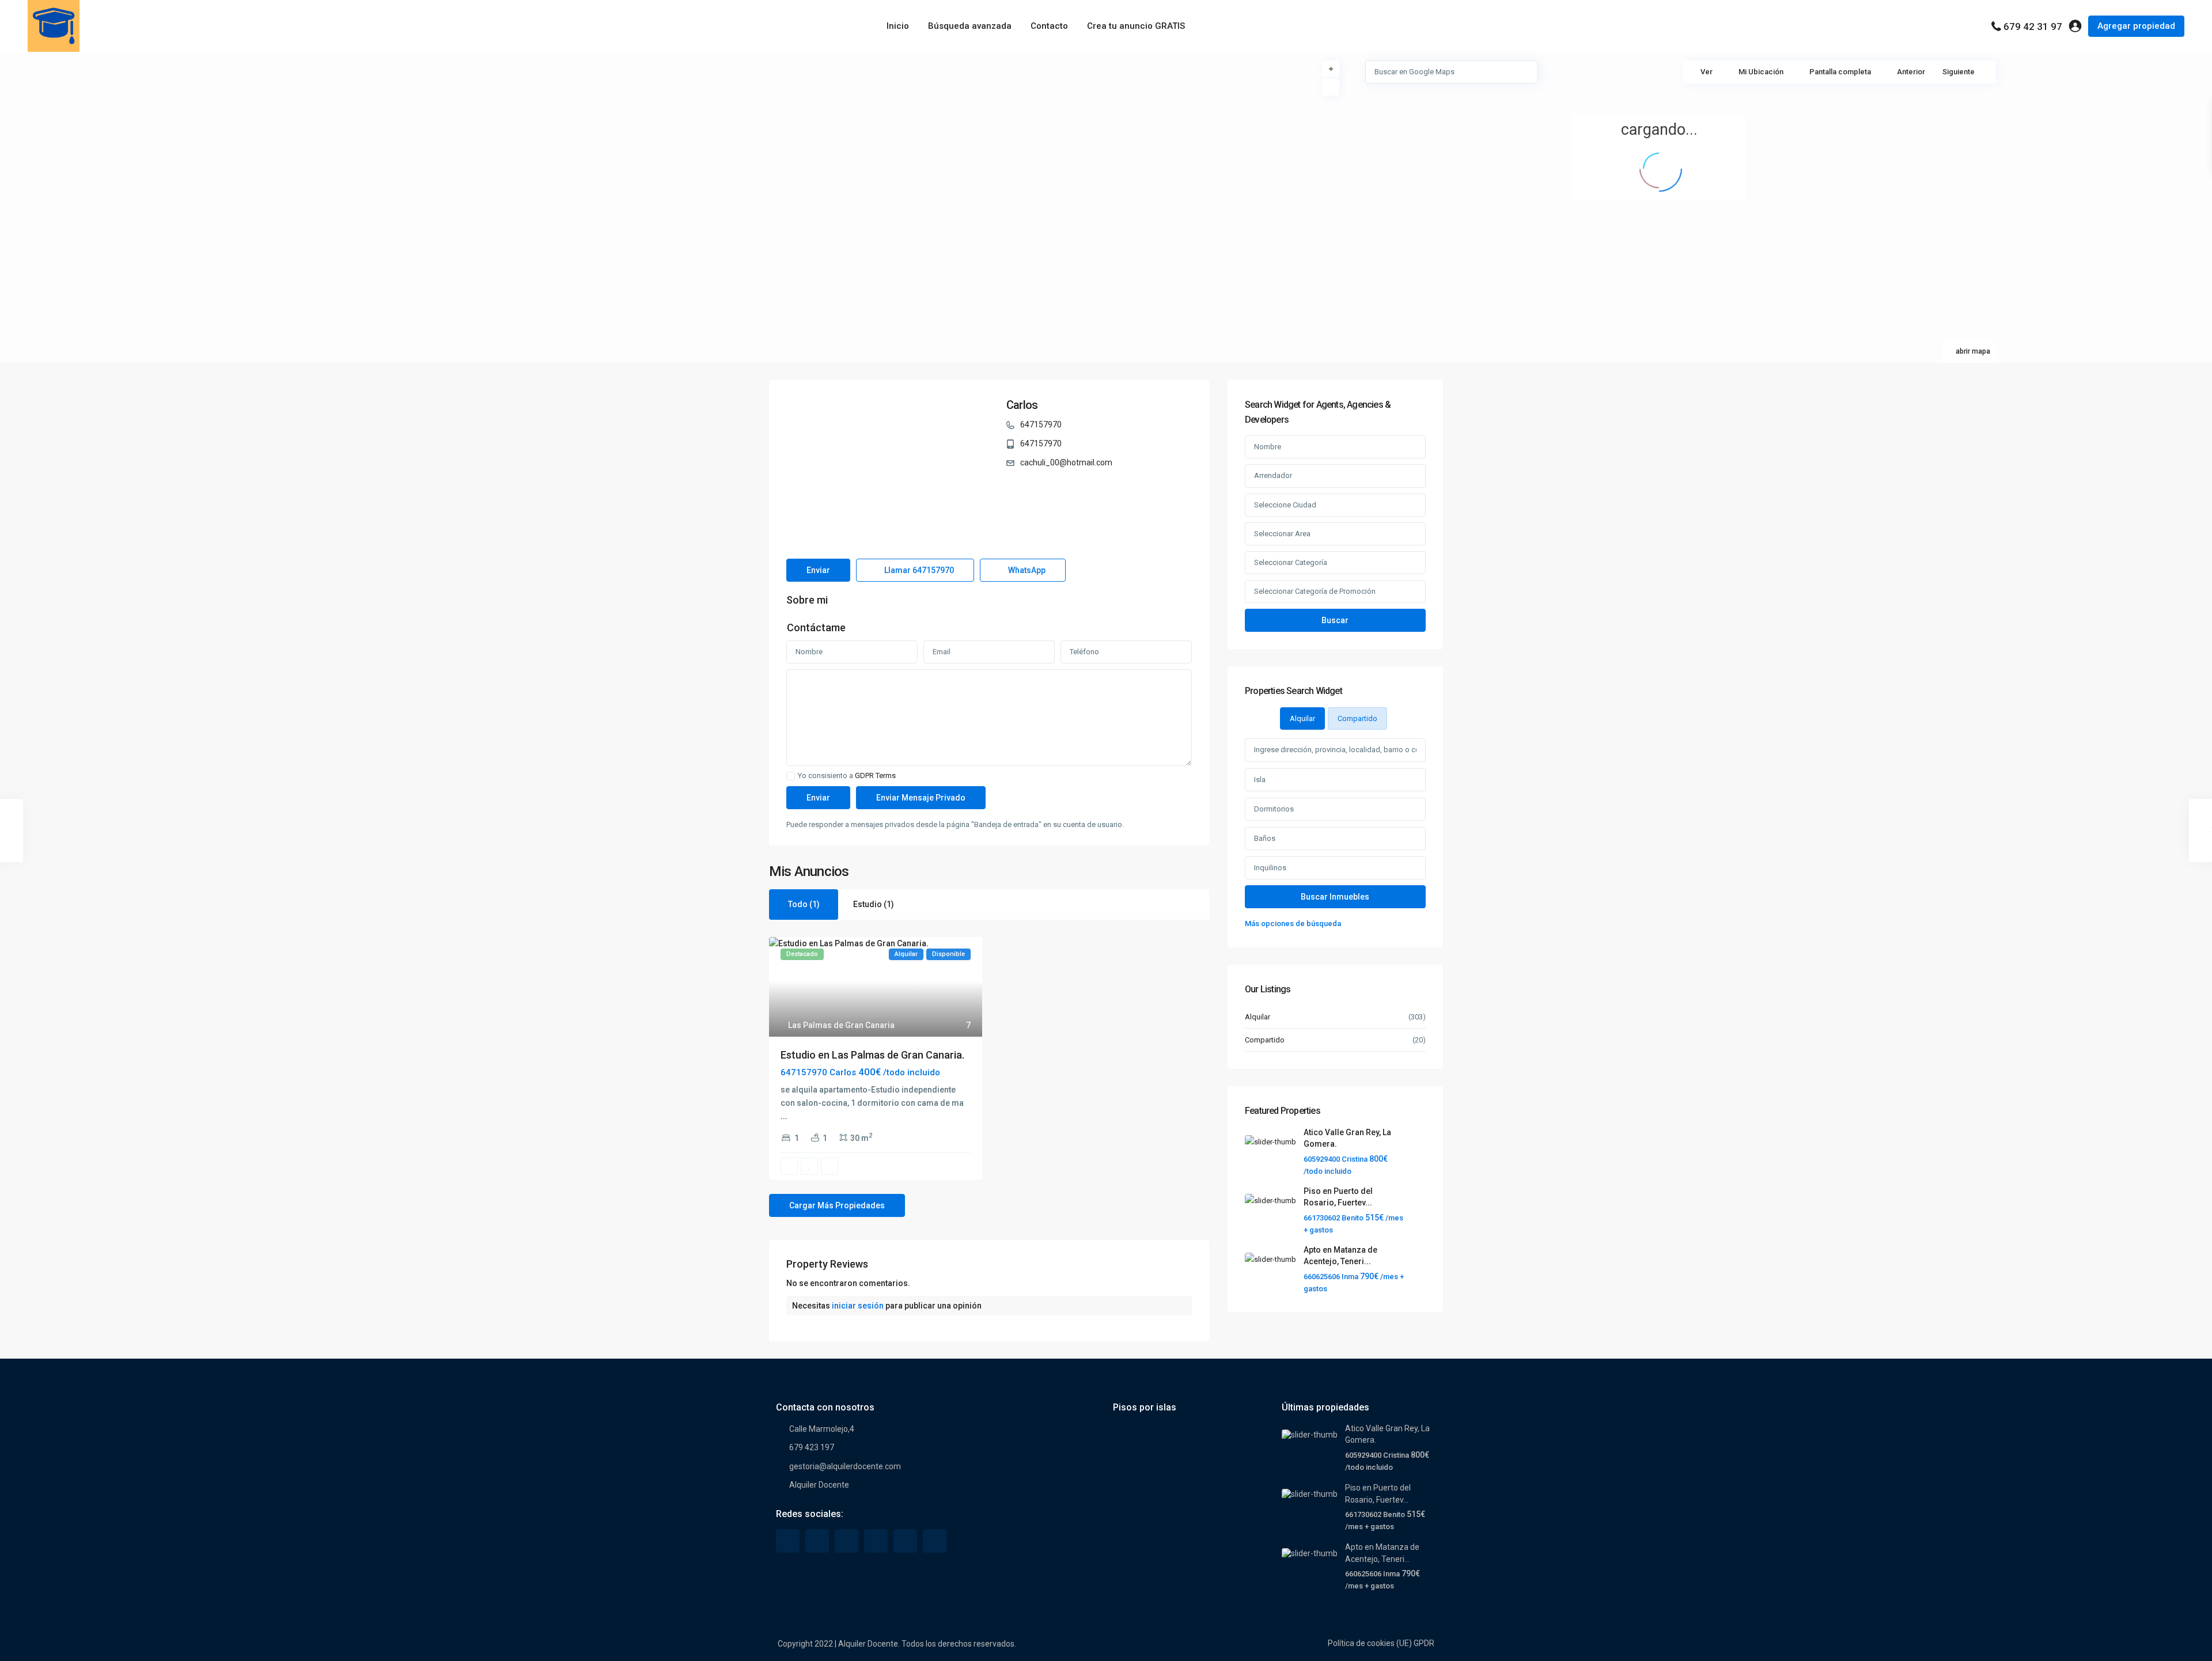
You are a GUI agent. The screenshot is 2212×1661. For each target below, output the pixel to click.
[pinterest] (876, 1541)
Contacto (1049, 26)
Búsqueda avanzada (970, 26)
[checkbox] (791, 776)
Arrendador (1273, 475)
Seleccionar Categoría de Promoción (1315, 591)
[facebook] (788, 1541)
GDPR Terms (875, 775)
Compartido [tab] (1357, 718)
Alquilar (1257, 1017)
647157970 (1041, 424)
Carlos (1022, 405)
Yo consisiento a (847, 776)
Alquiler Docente (819, 1485)
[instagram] (935, 1541)
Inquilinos (1270, 868)
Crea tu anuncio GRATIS (1136, 26)
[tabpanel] (1335, 834)
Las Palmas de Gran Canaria (841, 1025)
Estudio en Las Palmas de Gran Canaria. (872, 1055)
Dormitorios (1274, 809)
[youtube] (905, 1541)
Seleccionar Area (1282, 534)
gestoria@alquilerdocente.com (845, 1466)
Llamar (918, 570)
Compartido (1265, 1040)
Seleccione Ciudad (1285, 505)
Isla (1260, 780)
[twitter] (817, 1541)
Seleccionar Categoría (1291, 562)
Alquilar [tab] (1302, 718)
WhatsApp (1026, 570)
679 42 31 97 (2033, 26)
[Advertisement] (553, 138)
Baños (1265, 838)
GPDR (1424, 1643)
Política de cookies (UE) (1370, 1643)
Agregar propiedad (2136, 26)
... (784, 1116)
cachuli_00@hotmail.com (1066, 462)
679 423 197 (812, 1447)
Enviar (818, 570)
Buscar (1335, 620)
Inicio (898, 26)
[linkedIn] (846, 1541)
